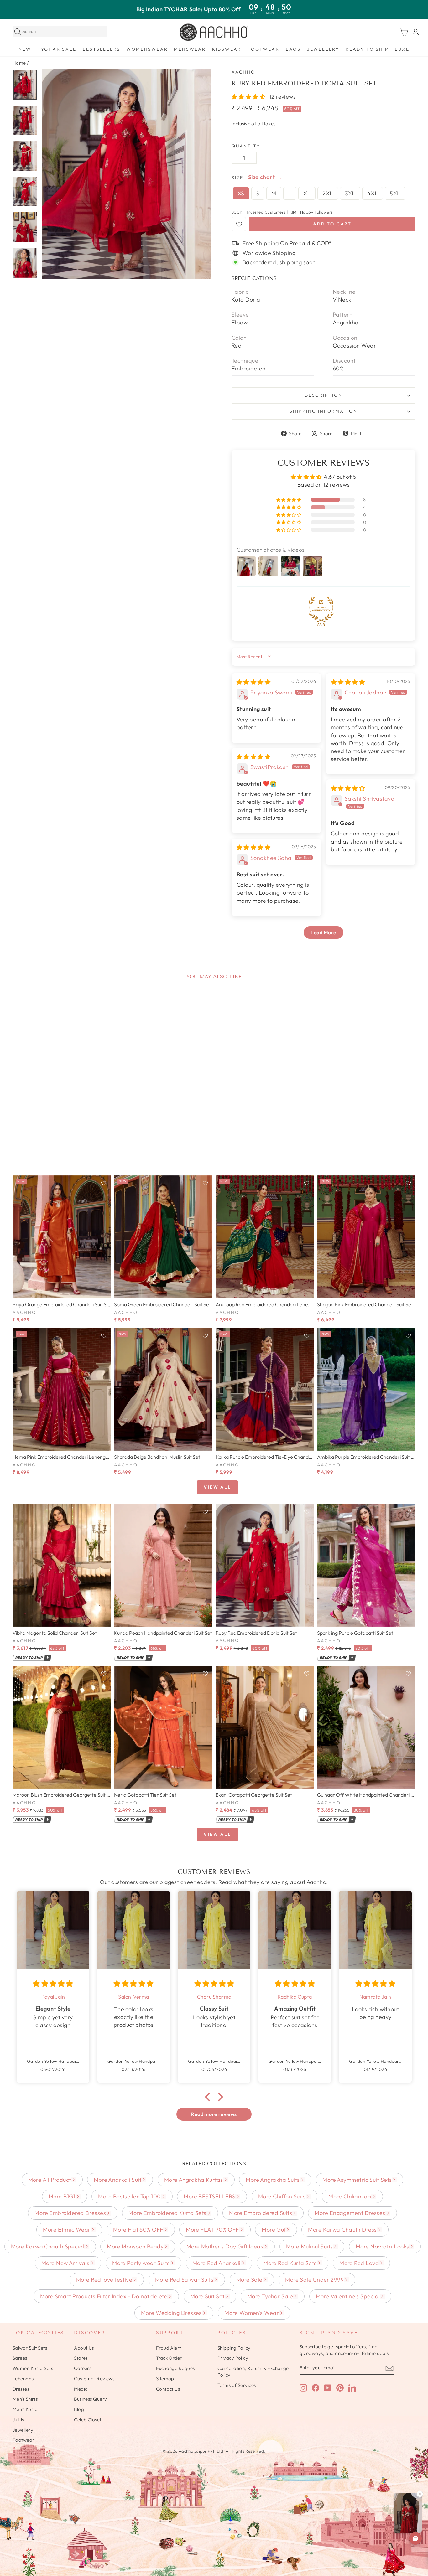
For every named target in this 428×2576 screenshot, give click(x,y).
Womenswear (147, 49)
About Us (84, 2348)
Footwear (263, 49)
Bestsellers (102, 49)
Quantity (246, 146)
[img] (253, 682)
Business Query (90, 2399)
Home (19, 63)
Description (324, 395)
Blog (79, 2409)
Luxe (402, 49)
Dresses (21, 2389)
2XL (328, 193)
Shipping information (324, 411)
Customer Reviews (94, 2379)
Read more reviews (214, 2114)
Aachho (243, 72)
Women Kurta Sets (33, 2368)
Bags (293, 49)
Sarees (20, 2358)
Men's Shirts (25, 2399)
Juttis (18, 2420)
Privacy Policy (233, 2358)
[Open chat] (415, 2538)
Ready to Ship (367, 49)
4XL (373, 193)
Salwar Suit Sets (30, 2348)
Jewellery (323, 49)
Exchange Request (176, 2368)
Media (81, 2389)
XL (307, 193)
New (25, 49)
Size (237, 178)
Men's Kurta (25, 2409)
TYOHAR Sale (57, 49)
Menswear (190, 49)
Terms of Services (237, 2385)
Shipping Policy (234, 2348)
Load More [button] (323, 932)
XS (241, 193)
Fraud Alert (169, 2348)
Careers (83, 2368)
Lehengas (23, 2379)
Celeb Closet (88, 2420)
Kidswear (227, 49)
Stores (81, 2358)
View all (217, 1487)
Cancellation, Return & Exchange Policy (253, 2372)
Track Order (169, 2358)
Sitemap (165, 2379)
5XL (395, 193)
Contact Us (168, 2389)
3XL (350, 193)
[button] (249, 97)
